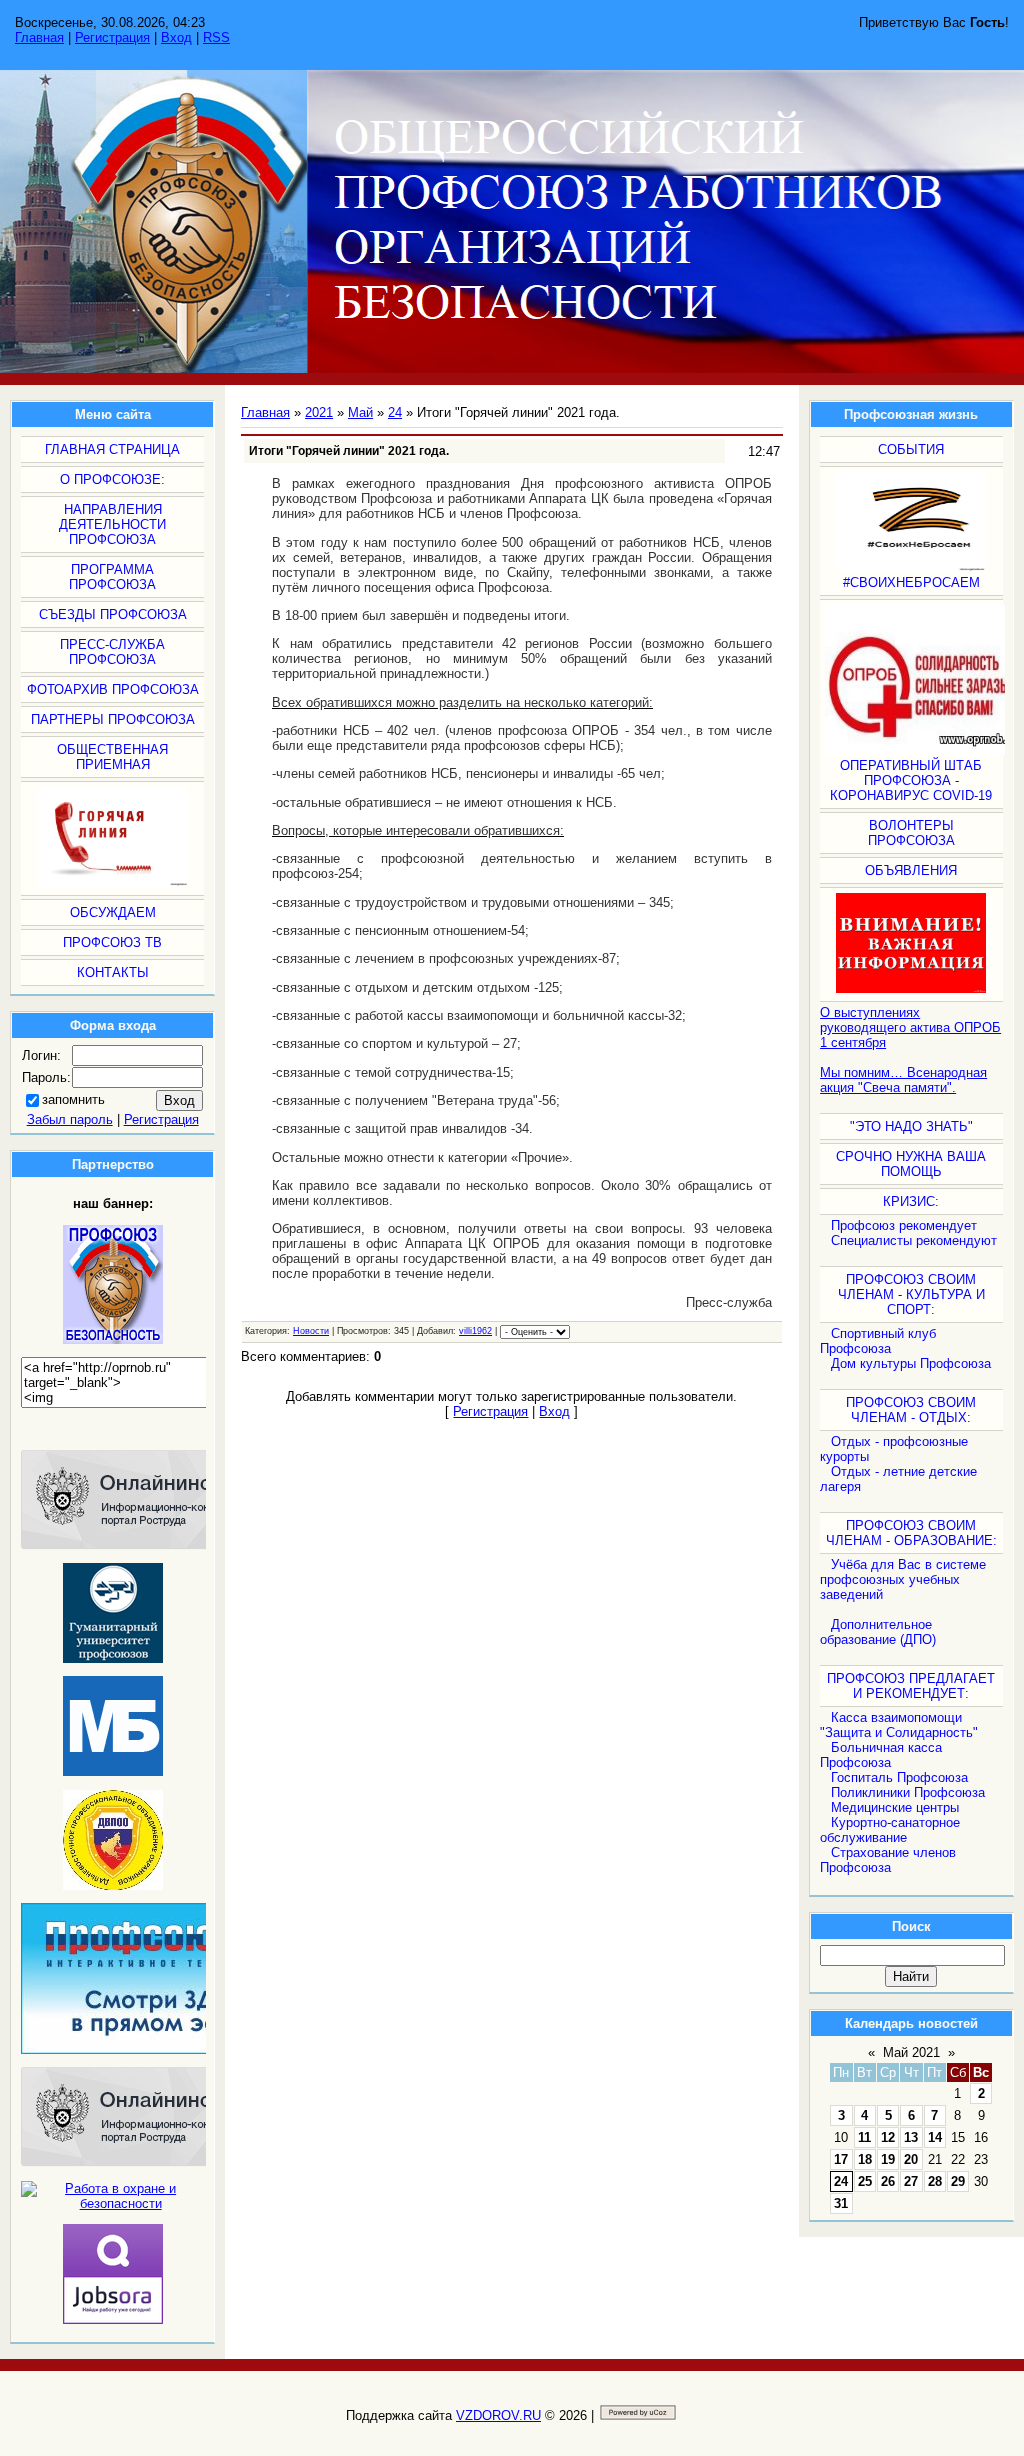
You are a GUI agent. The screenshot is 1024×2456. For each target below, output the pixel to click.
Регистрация (112, 37)
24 (841, 2181)
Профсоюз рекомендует (904, 1225)
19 (888, 2159)
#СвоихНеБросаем (911, 582)
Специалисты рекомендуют (914, 1240)
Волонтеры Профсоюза (911, 833)
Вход (176, 37)
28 (935, 2181)
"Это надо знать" (911, 1126)
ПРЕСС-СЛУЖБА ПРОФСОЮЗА (112, 652)
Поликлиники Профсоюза (908, 1792)
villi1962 (475, 1331)
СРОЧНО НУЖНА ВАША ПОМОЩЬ (911, 1164)
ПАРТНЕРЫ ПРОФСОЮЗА (113, 719)
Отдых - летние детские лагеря (898, 1479)
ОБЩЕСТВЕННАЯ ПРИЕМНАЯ (112, 757)
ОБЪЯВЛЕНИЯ (911, 870)
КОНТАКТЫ (113, 972)
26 (888, 2181)
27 (911, 2181)
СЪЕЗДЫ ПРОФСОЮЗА (113, 614)
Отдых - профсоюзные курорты (894, 1449)
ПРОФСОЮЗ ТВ (112, 942)
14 (935, 2137)
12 (888, 2137)
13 (911, 2137)
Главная (39, 37)
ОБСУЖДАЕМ (113, 912)
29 (958, 2181)
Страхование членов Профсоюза (888, 1860)
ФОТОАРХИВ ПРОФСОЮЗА (113, 689)
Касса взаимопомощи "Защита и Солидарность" (899, 1725)
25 (865, 2181)
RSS (216, 37)
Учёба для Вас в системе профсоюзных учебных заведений (903, 1579)
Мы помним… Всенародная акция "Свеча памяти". (903, 1080)
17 (841, 2159)
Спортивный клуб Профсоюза (878, 1341)
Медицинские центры (895, 1807)
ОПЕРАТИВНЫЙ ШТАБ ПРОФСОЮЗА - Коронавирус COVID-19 (911, 780)
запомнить (73, 1099)
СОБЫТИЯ (911, 449)
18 (865, 2159)
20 (911, 2159)
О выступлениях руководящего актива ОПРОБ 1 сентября (910, 1027)
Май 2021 (911, 2052)
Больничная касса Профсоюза (881, 1755)
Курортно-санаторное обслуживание (890, 1830)
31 (841, 2203)
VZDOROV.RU (498, 2415)
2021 (319, 412)
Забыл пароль (70, 1119)
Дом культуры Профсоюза (911, 1363)
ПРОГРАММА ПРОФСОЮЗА (112, 577)
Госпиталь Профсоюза (899, 1777)
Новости (311, 1331)
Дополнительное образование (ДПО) (878, 1632)
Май (360, 412)
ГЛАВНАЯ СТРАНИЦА (112, 449)
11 (864, 2137)
